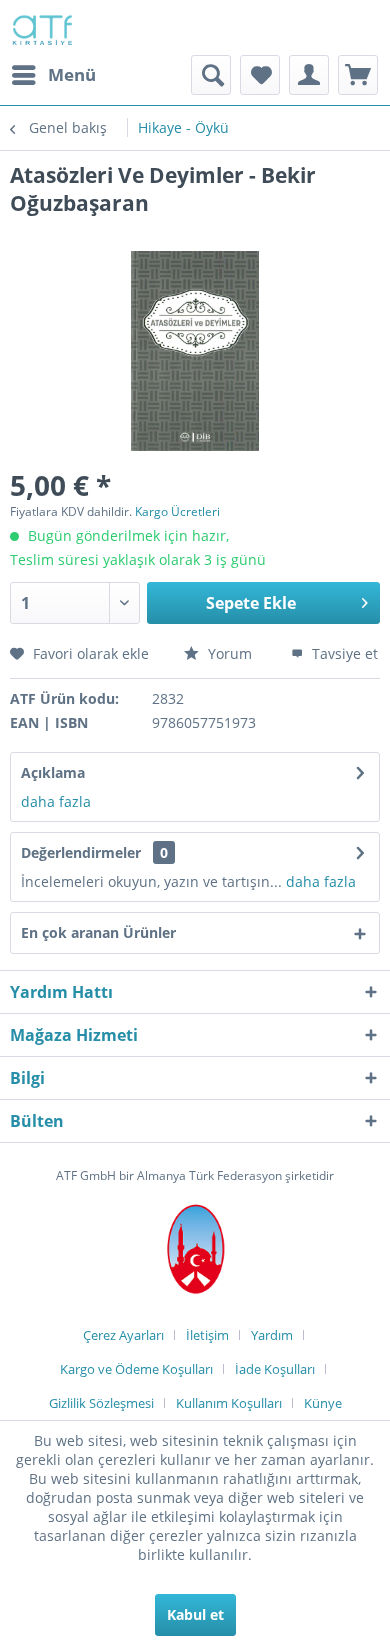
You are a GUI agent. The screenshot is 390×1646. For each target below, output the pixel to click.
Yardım (272, 1335)
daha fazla (56, 801)
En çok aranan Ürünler (98, 932)
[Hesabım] (309, 75)
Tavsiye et (343, 653)
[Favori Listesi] (260, 75)
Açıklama (53, 772)
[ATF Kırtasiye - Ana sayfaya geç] (41, 27)
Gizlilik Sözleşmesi (101, 1403)
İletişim (207, 1335)
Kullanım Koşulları (229, 1403)
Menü (72, 74)
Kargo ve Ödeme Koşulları (136, 1369)
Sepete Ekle (251, 603)
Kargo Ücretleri (177, 511)
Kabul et (195, 1614)
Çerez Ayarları (123, 1335)
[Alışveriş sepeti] (358, 75)
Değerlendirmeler (81, 852)
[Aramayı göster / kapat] (211, 75)
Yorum (230, 653)
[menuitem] (53, 75)
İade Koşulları (275, 1369)
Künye (323, 1403)
